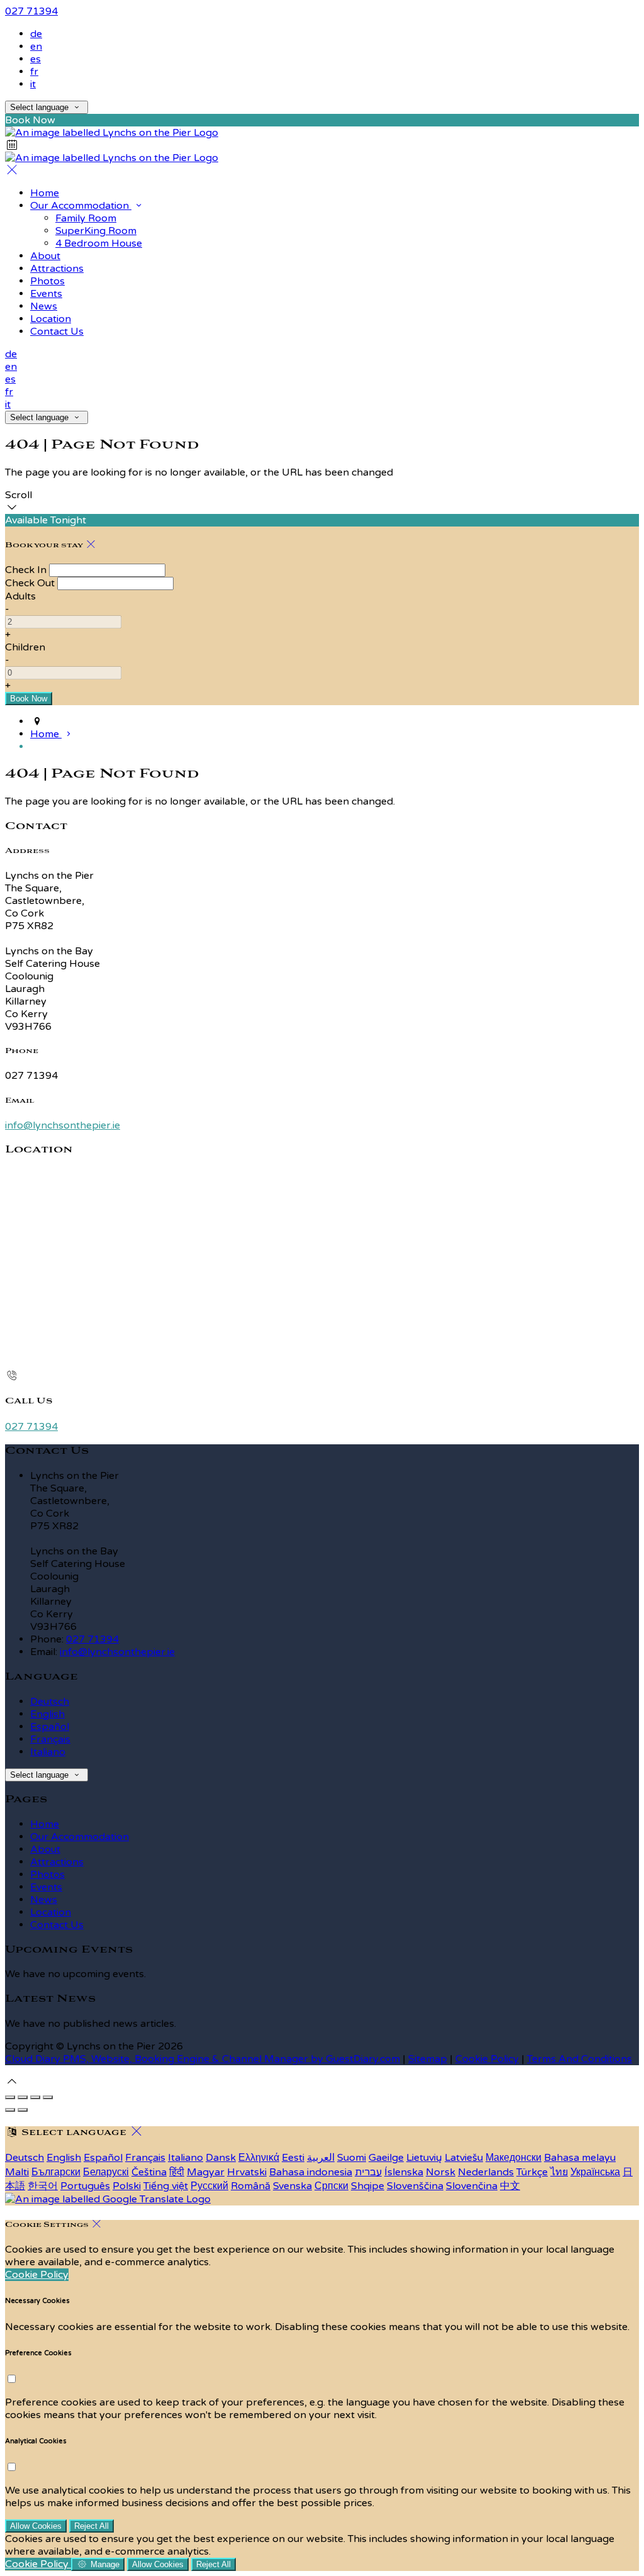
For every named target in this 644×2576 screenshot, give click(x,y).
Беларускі (106, 2172)
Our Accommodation (80, 1837)
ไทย (559, 2172)
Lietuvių (424, 2158)
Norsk (441, 2172)
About (45, 1849)
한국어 (43, 2186)
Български (56, 2172)
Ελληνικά (259, 2158)
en (36, 47)
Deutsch (50, 1702)
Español (50, 1727)
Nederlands (486, 2172)
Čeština (149, 2172)
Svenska (292, 2186)
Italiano (48, 1752)
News (44, 1900)
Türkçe (532, 2172)
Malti (17, 2172)
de (36, 34)
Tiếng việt (166, 2186)
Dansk (221, 2158)
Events (46, 1887)
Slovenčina (472, 2186)
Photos (47, 1875)
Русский (209, 2186)
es (36, 59)
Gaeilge (386, 2158)
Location (51, 1912)
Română (251, 2186)
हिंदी (177, 2172)
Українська (595, 2172)
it (33, 84)
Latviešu (464, 2158)
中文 (510, 2186)
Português (85, 2186)
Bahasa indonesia (311, 2172)
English (47, 1714)
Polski (127, 2186)
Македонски (514, 2158)
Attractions (57, 1862)
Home (45, 1824)
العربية (321, 2158)
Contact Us (57, 1925)
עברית (368, 2172)
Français (50, 1739)
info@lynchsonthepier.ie (63, 1125)
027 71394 (31, 11)
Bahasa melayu (580, 2158)
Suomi (352, 2158)
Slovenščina (415, 2186)
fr (34, 72)
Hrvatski (247, 2172)
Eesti (293, 2158)
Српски (331, 2186)
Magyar (206, 2172)
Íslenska (404, 2172)
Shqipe (368, 2186)
